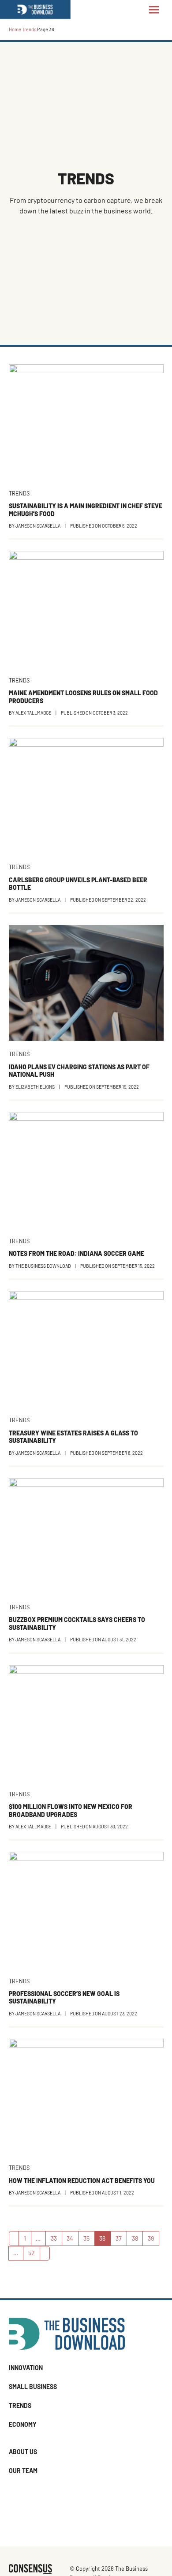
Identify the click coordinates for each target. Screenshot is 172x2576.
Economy (23, 2424)
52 (34, 2254)
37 (121, 2240)
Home (15, 29)
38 (137, 2240)
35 (89, 2240)
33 (56, 2240)
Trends (29, 29)
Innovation (26, 2368)
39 (153, 2240)
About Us (23, 2452)
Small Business (33, 2387)
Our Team (23, 2471)
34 (72, 2240)
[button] (154, 9)
